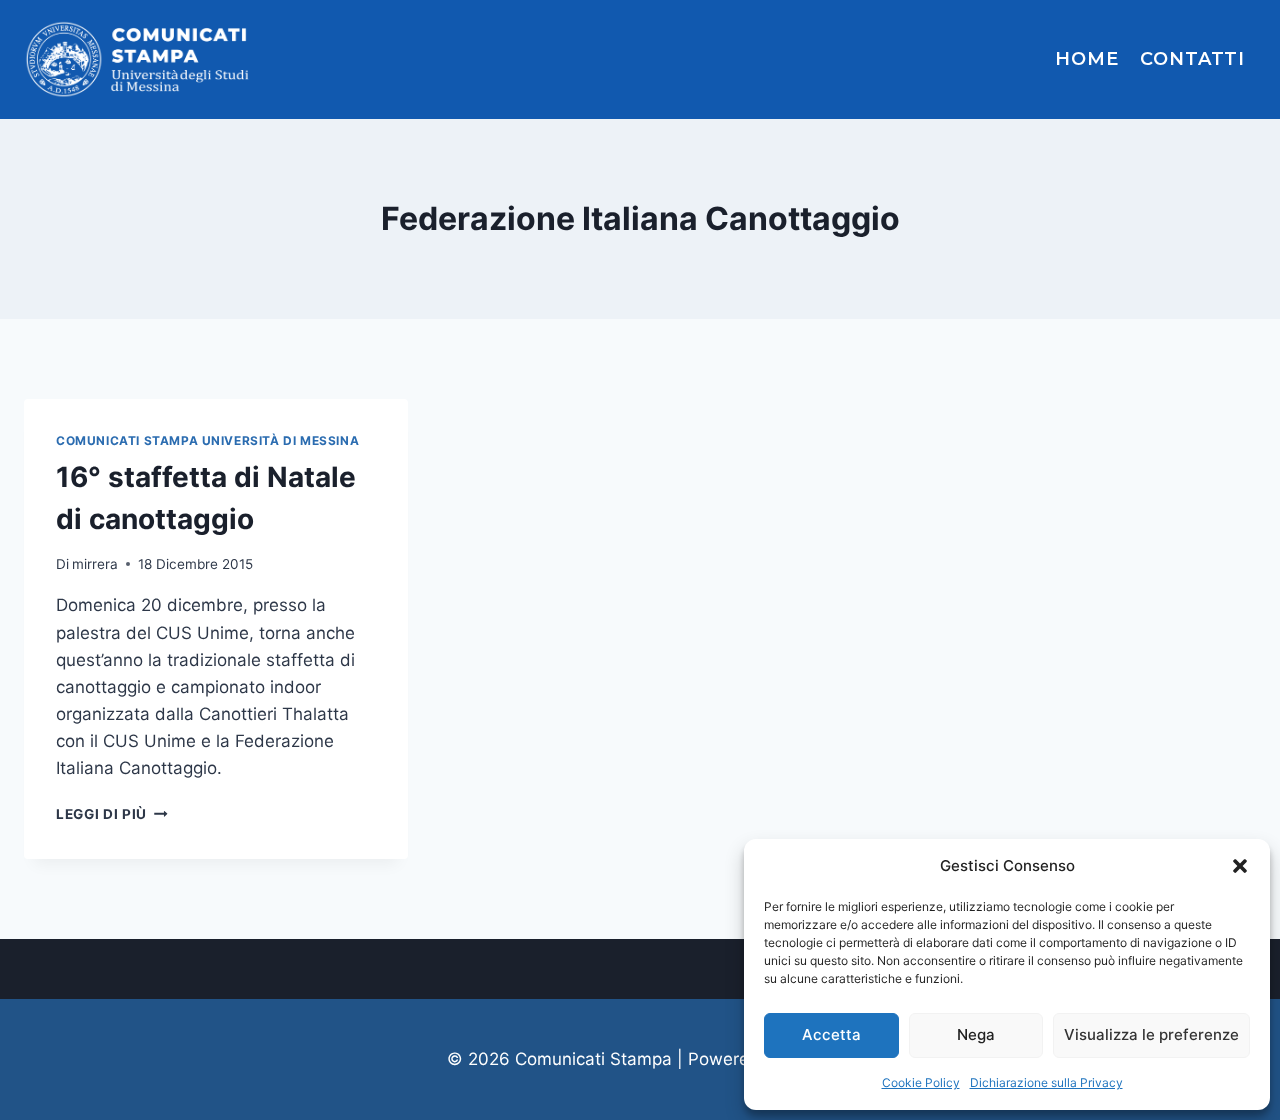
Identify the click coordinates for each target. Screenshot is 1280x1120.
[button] (1240, 866)
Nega (976, 1034)
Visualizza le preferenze (1151, 1034)
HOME (1087, 59)
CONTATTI (1192, 59)
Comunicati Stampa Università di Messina (207, 440)
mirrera (95, 564)
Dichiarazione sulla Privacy (1046, 1082)
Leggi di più (112, 814)
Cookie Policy (921, 1082)
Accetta (831, 1034)
